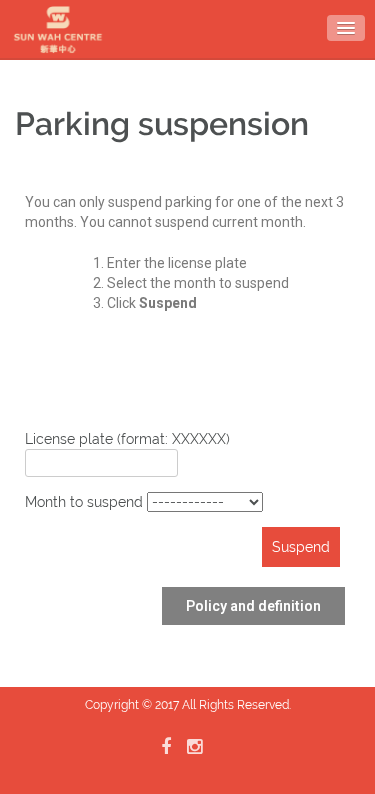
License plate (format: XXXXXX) (127, 439)
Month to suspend (86, 502)
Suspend (301, 547)
